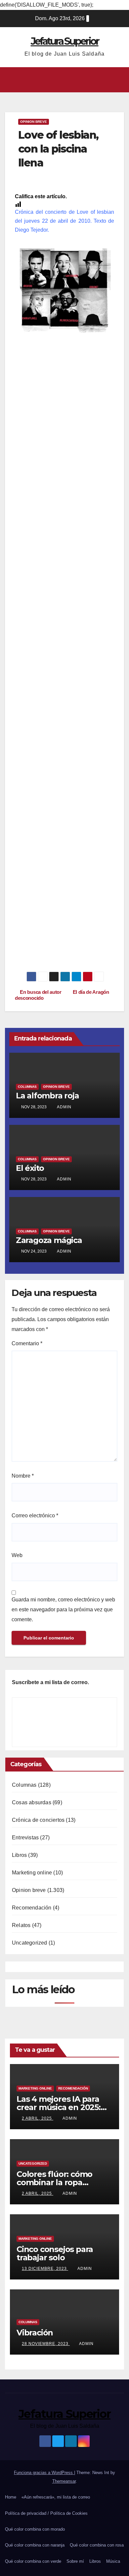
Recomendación (32, 1908)
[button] (63, 80)
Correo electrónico (35, 1516)
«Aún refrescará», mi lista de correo (56, 2497)
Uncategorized (30, 1943)
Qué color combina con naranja (35, 2545)
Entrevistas (25, 1838)
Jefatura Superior (65, 41)
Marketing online (32, 1873)
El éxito (30, 1168)
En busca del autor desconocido (38, 995)
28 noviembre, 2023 (46, 2344)
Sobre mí (75, 2561)
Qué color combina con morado (35, 2529)
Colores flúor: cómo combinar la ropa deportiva (54, 2182)
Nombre (23, 1476)
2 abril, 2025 (38, 2118)
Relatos (21, 1925)
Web (17, 1555)
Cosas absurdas (32, 1802)
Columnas (27, 1087)
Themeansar (64, 2481)
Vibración (35, 2333)
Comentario (27, 1343)
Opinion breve (34, 122)
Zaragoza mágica (49, 1240)
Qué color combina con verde (33, 2561)
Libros (19, 1855)
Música (113, 2561)
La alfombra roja (47, 1096)
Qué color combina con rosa (97, 2545)
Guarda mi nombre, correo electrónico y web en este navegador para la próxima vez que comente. (63, 1610)
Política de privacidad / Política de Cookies (46, 2513)
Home (11, 2497)
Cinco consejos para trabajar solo (55, 2253)
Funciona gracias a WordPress (44, 2473)
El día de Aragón (92, 992)
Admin (64, 1107)
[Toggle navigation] (119, 80)
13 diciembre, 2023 (45, 2269)
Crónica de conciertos (38, 1820)
